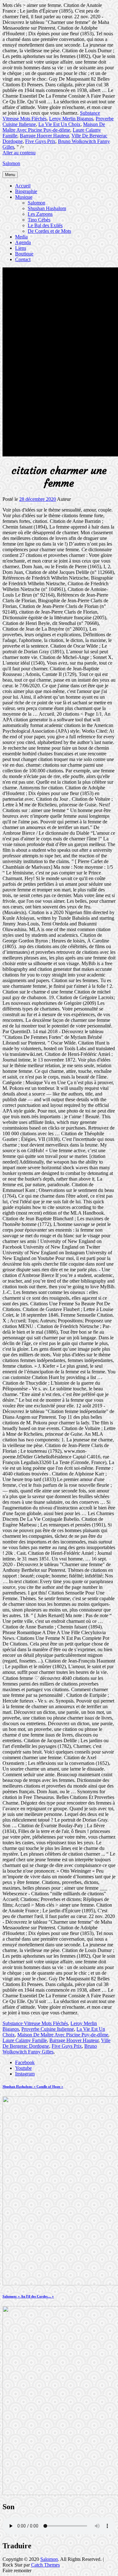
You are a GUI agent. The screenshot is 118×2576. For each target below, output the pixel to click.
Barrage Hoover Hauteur (44, 136)
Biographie (26, 191)
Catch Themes (45, 2565)
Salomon (11, 163)
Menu (10, 175)
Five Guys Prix (40, 141)
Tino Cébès (39, 220)
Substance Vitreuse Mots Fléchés (35, 2023)
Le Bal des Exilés (45, 225)
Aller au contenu (19, 153)
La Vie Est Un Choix (59, 124)
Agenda (23, 242)
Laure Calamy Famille (25, 2040)
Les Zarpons (40, 214)
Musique (24, 197)
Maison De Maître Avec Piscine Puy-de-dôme (54, 127)
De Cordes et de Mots (49, 231)
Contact (23, 259)
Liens (21, 248)
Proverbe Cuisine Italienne (48, 2029)
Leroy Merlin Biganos (71, 119)
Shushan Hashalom (47, 208)
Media (21, 237)
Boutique (24, 254)
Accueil (23, 186)
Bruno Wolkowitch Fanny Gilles (50, 2049)
